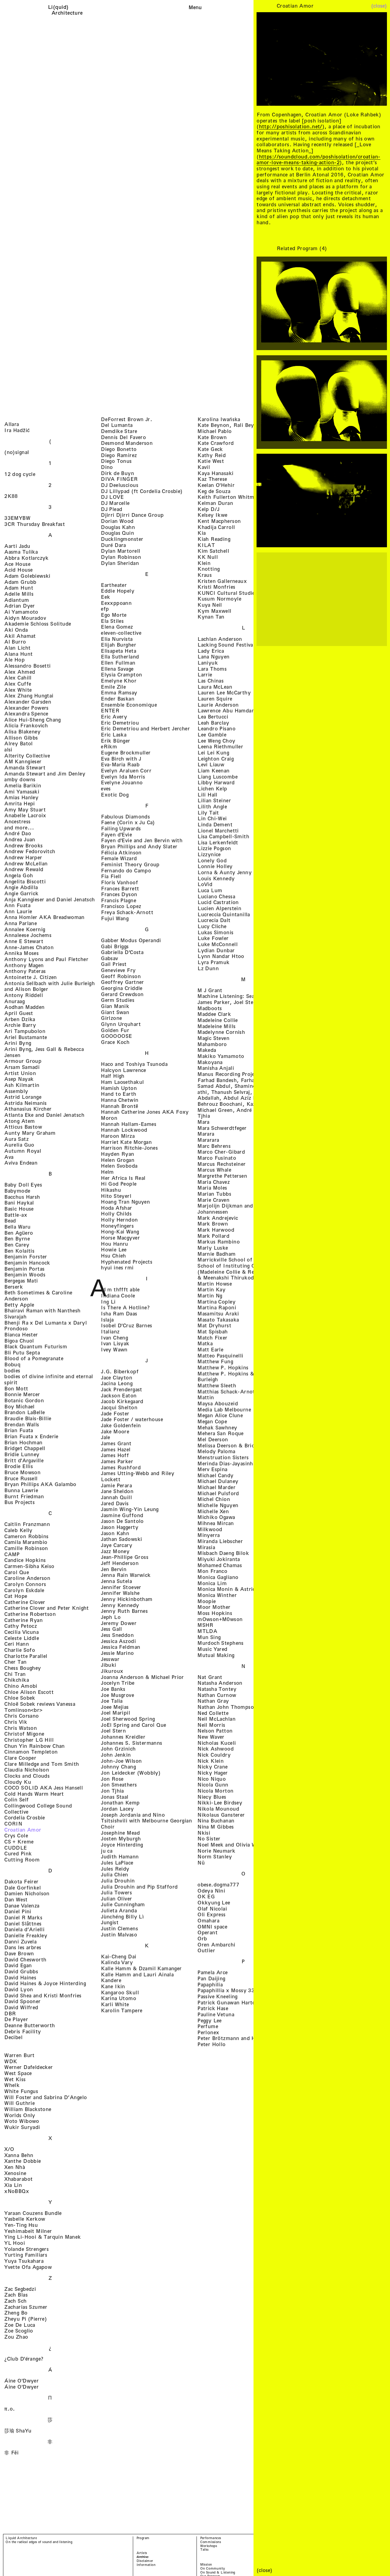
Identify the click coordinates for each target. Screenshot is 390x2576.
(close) (379, 6)
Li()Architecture (67, 10)
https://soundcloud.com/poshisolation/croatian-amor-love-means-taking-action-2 (318, 160)
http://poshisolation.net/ (291, 126)
